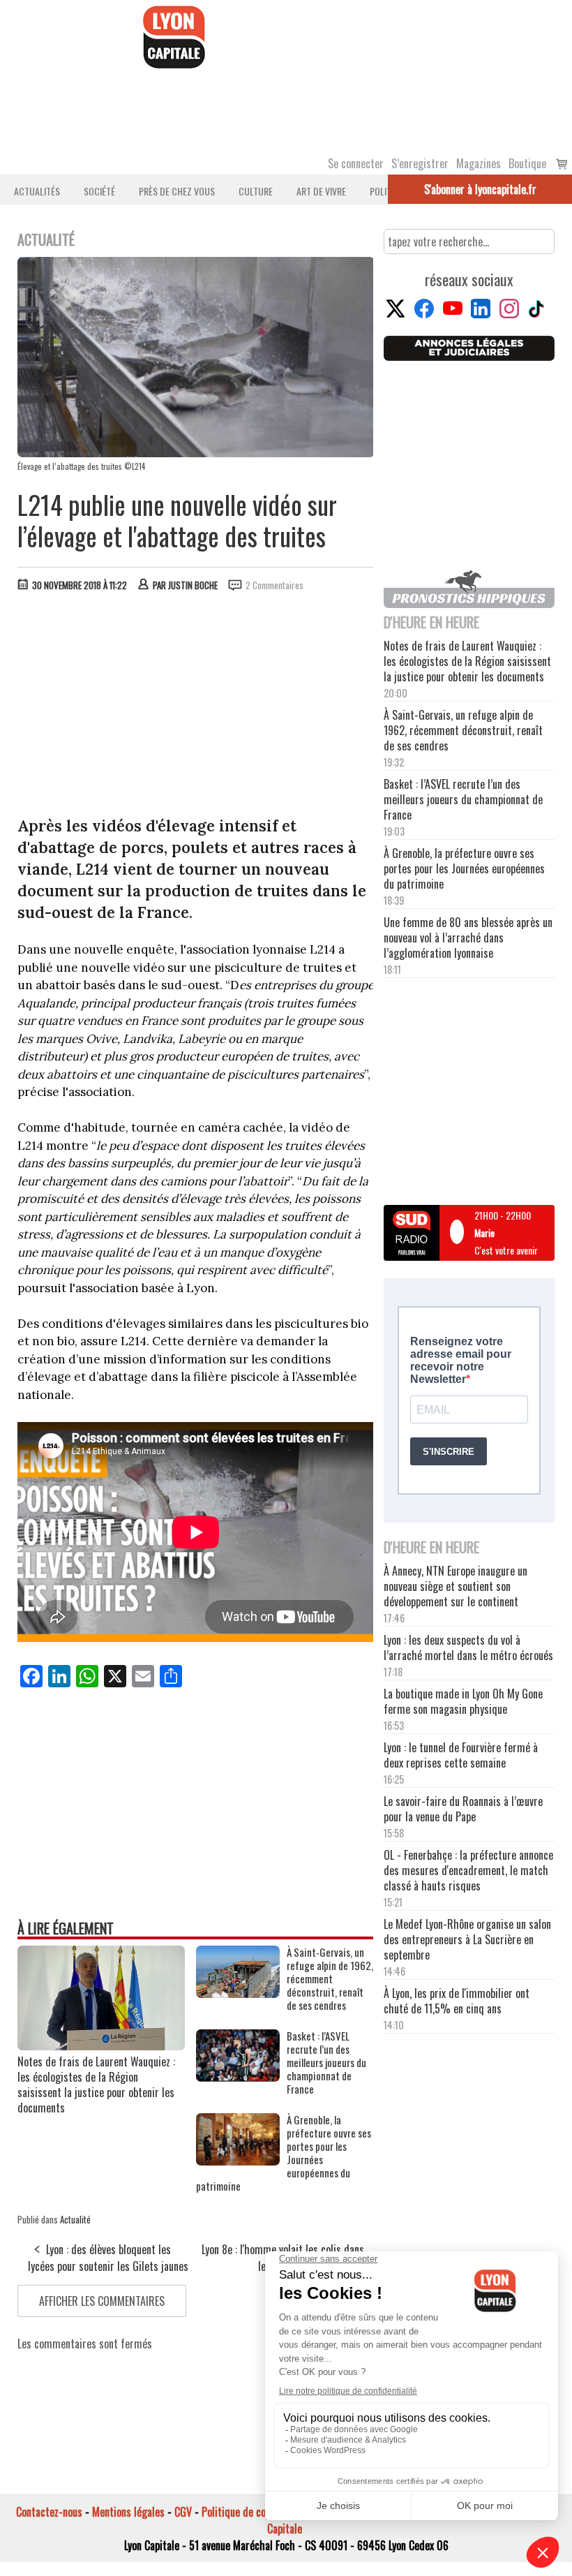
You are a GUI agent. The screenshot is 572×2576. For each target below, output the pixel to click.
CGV (183, 2512)
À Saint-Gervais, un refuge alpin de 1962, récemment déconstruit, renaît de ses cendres (330, 1979)
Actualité (75, 2219)
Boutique (527, 163)
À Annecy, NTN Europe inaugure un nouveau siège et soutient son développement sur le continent (456, 1586)
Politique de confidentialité (260, 2512)
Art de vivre (321, 191)
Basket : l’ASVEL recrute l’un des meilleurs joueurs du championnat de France (326, 2063)
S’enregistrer (420, 163)
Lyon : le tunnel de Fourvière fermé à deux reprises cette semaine (461, 1755)
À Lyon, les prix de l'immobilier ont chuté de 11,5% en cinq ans (457, 2001)
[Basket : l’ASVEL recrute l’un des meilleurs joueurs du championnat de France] (238, 2077)
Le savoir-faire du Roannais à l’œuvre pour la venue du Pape (463, 1809)
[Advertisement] (196, 707)
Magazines (479, 163)
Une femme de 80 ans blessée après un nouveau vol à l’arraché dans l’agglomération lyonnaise (468, 938)
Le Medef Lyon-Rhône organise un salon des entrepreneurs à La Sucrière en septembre (467, 1939)
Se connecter (356, 163)
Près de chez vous (177, 191)
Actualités (37, 191)
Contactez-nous (49, 2512)
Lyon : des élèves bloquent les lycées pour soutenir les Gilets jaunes (108, 2258)
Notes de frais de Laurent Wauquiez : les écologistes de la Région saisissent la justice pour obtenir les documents (96, 2085)
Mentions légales (128, 2512)
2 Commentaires (274, 585)
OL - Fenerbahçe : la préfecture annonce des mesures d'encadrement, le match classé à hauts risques (468, 1870)
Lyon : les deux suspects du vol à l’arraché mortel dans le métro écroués (468, 1648)
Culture (256, 191)
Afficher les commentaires (102, 2301)
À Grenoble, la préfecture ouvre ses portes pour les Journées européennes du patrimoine (284, 2153)
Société (99, 191)
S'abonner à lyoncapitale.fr (480, 189)
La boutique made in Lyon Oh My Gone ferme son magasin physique (463, 1701)
